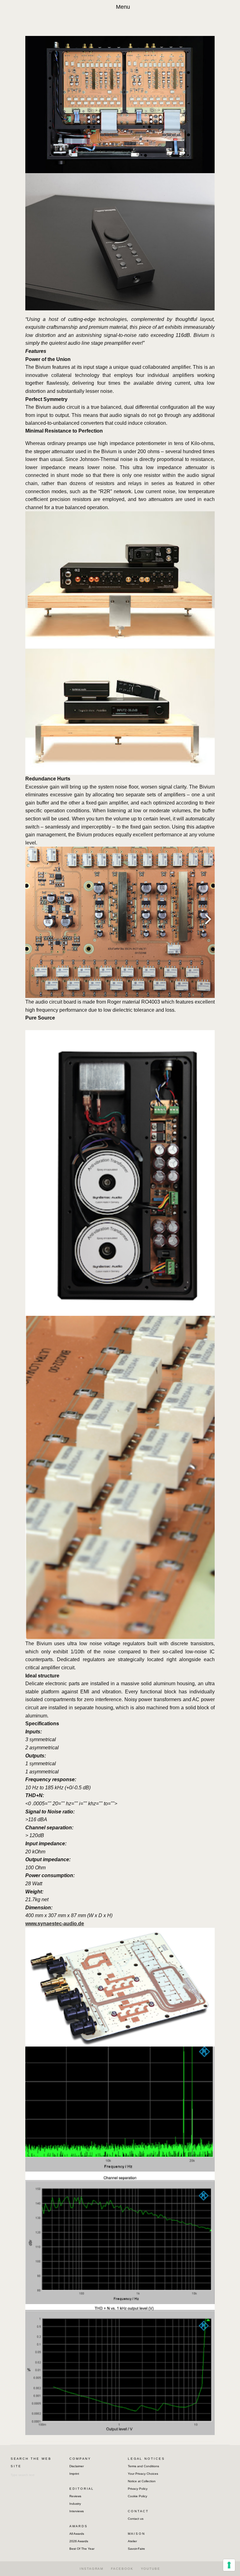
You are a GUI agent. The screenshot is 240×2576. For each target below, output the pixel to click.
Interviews (77, 2511)
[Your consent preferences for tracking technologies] (229, 2565)
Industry (75, 2504)
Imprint (74, 2474)
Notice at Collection (142, 2481)
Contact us (136, 2519)
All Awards (77, 2534)
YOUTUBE (151, 2569)
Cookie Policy (137, 2496)
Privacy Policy (138, 2489)
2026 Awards (79, 2541)
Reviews (75, 2496)
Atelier (132, 2541)
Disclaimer (77, 2466)
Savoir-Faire (136, 2549)
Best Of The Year (82, 2549)
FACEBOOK (122, 2569)
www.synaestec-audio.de (55, 1924)
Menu (123, 7)
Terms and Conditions (143, 2466)
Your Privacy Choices (143, 2474)
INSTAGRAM (92, 2569)
